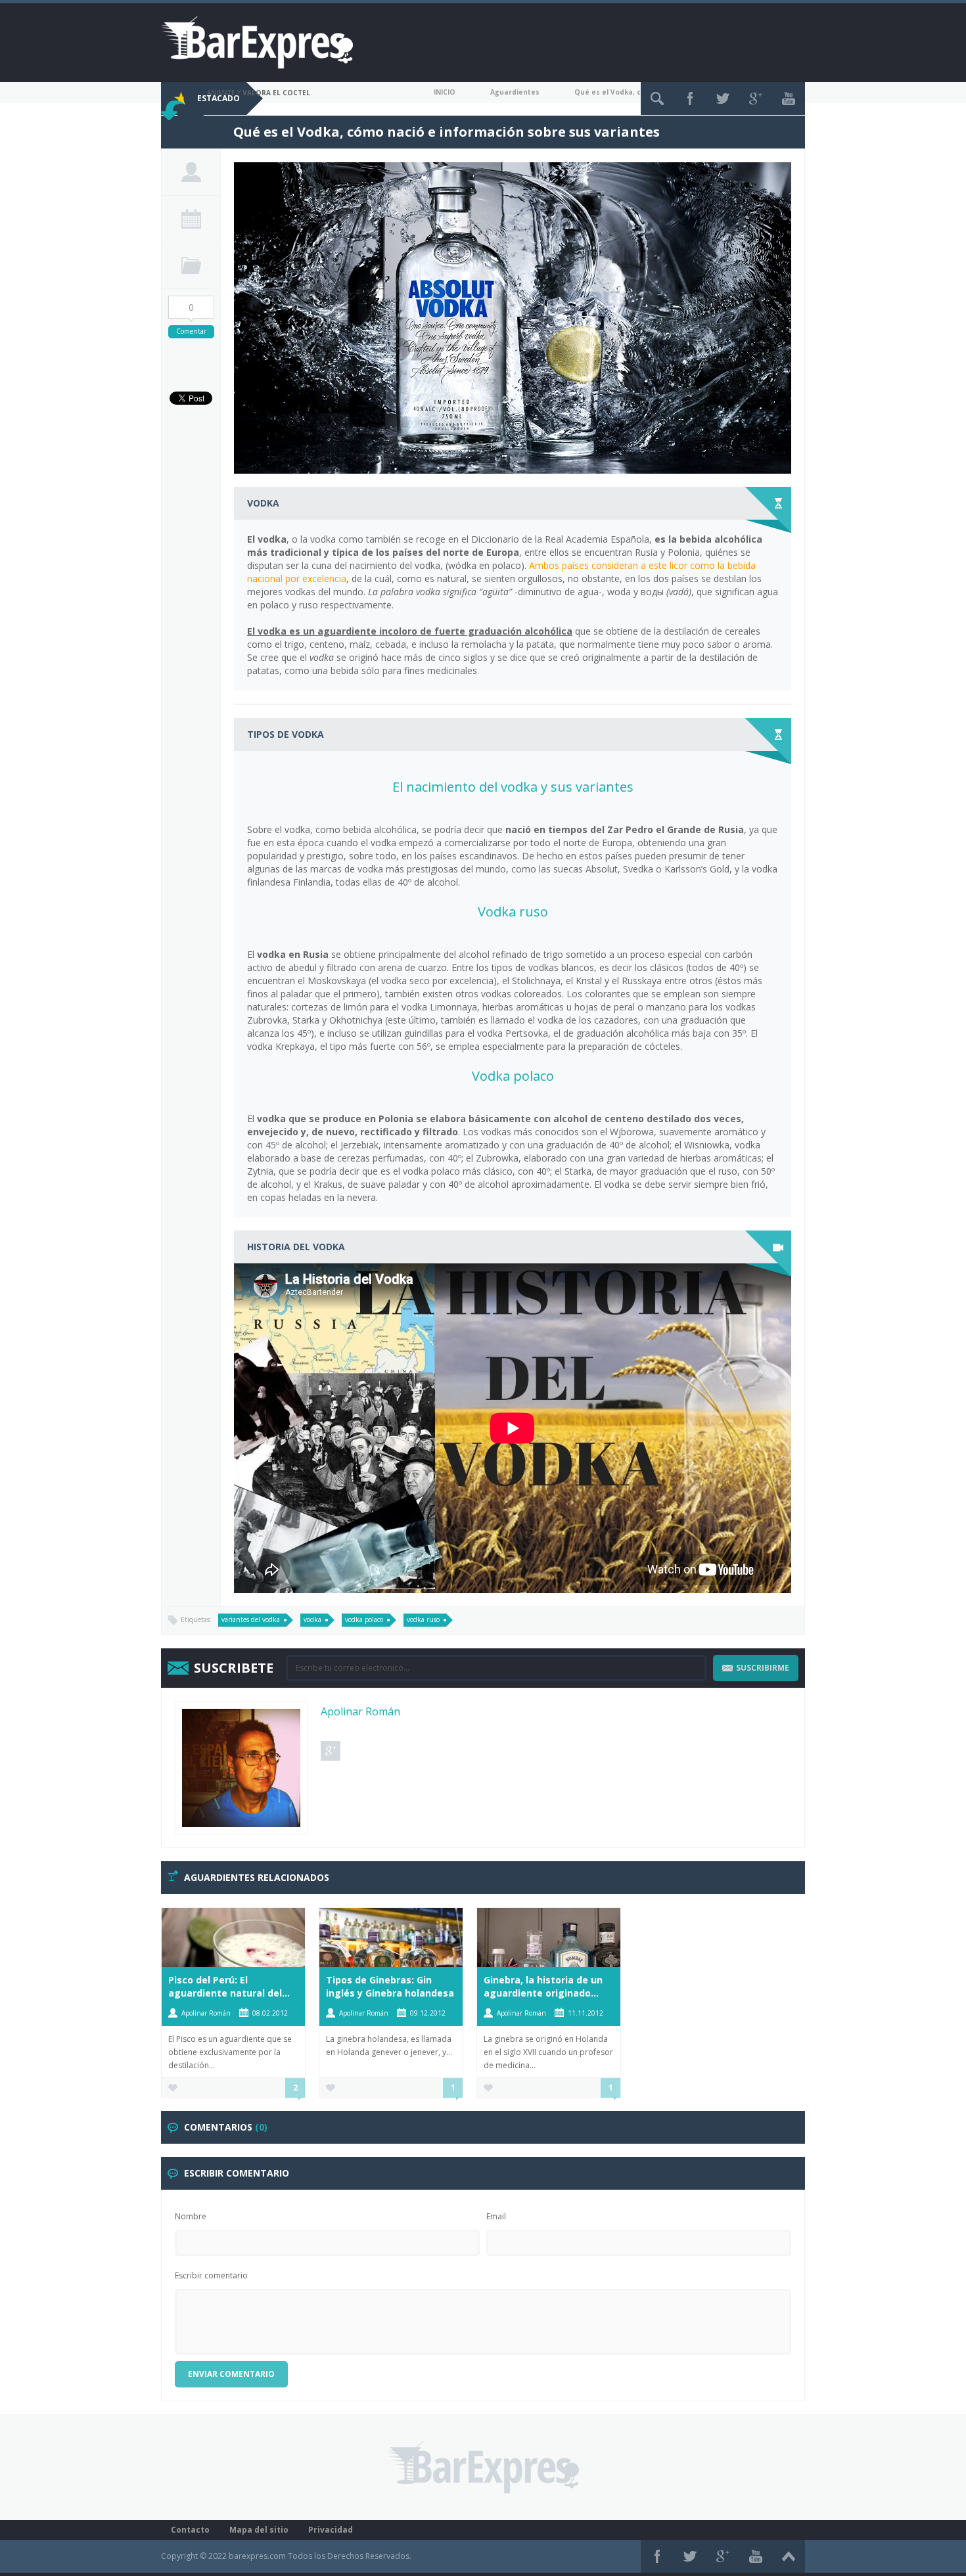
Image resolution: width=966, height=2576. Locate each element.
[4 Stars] (202, 132)
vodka (312, 1619)
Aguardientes (515, 92)
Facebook (690, 99)
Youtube (789, 99)
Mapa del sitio (259, 2530)
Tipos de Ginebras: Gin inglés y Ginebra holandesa (390, 1986)
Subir (789, 2556)
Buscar (657, 99)
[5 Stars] (212, 132)
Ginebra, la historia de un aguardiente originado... (543, 1986)
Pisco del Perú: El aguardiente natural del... (229, 1986)
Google (756, 99)
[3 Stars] (192, 132)
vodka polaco (364, 1619)
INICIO (445, 92)
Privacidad (331, 2530)
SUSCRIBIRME (763, 1668)
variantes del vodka (251, 1619)
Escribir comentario (211, 2275)
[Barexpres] (257, 42)
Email (496, 2216)
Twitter (723, 99)
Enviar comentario (231, 2374)
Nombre (191, 2216)
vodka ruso (423, 1619)
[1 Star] (172, 132)
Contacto (190, 2530)
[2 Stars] (182, 132)
